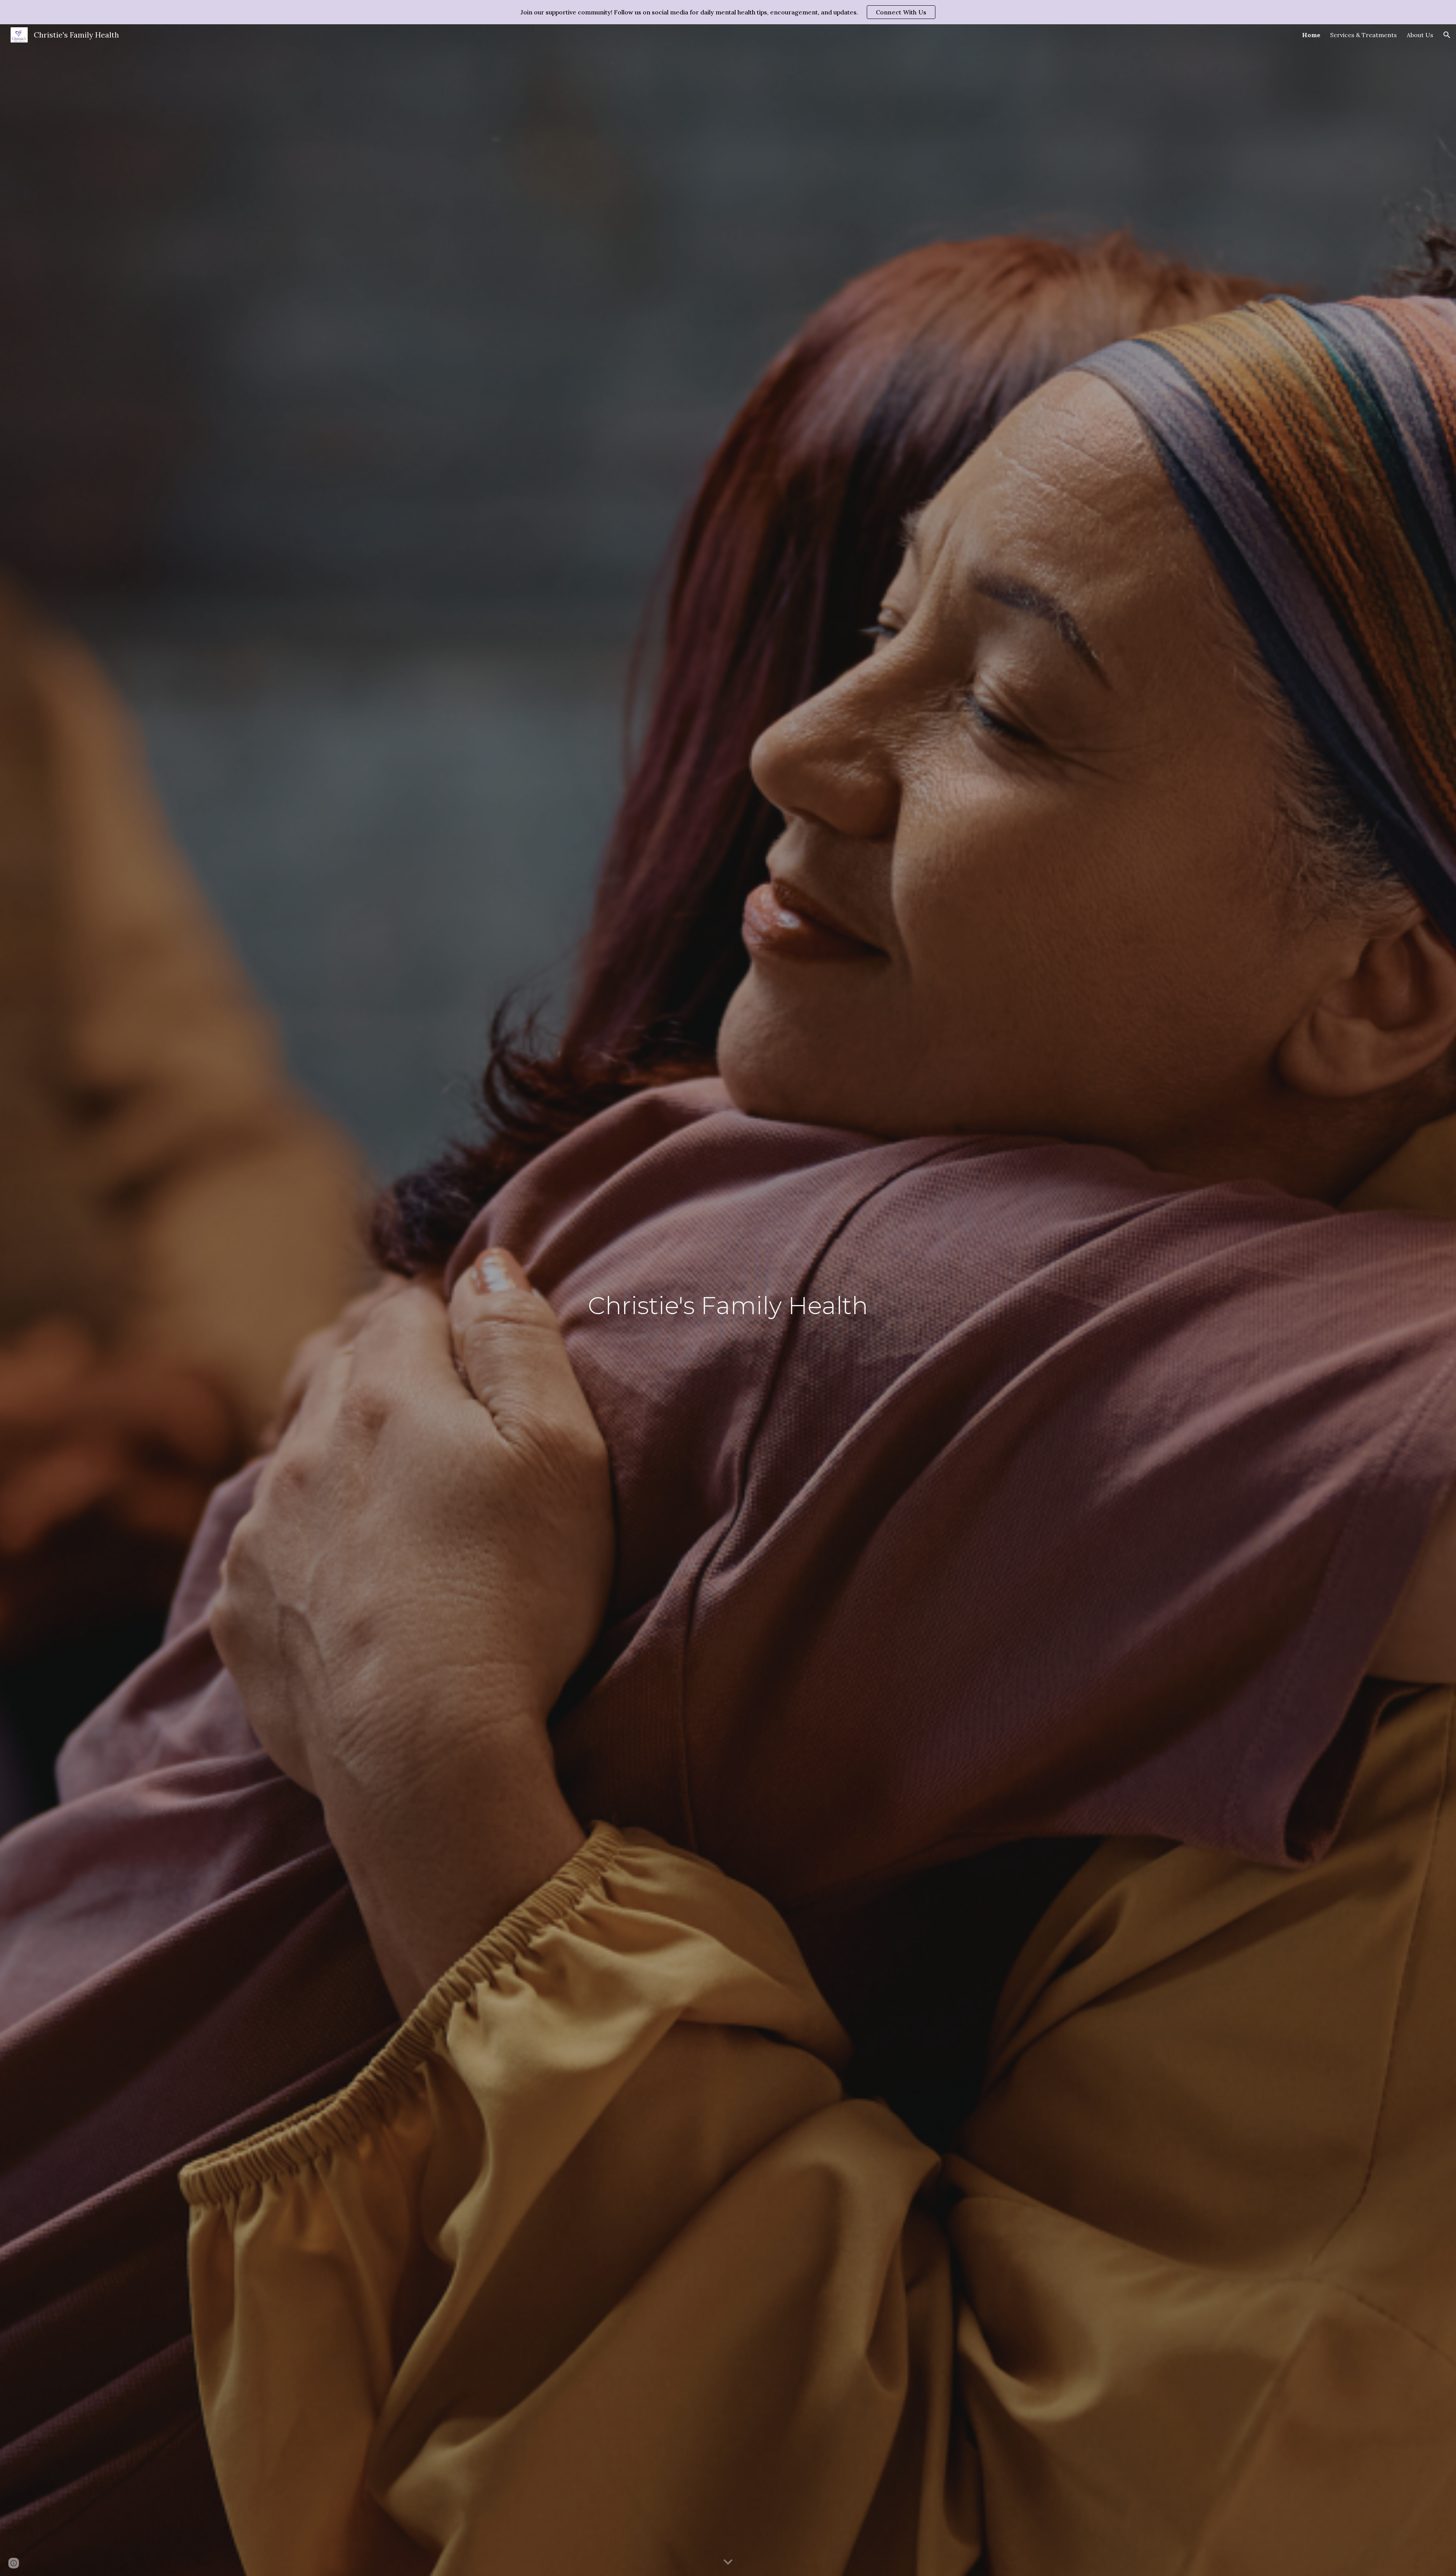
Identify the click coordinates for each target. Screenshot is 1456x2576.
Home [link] (1311, 35)
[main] (728, 1300)
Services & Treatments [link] (1363, 35)
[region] (728, 12)
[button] (1447, 35)
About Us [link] (1420, 35)
